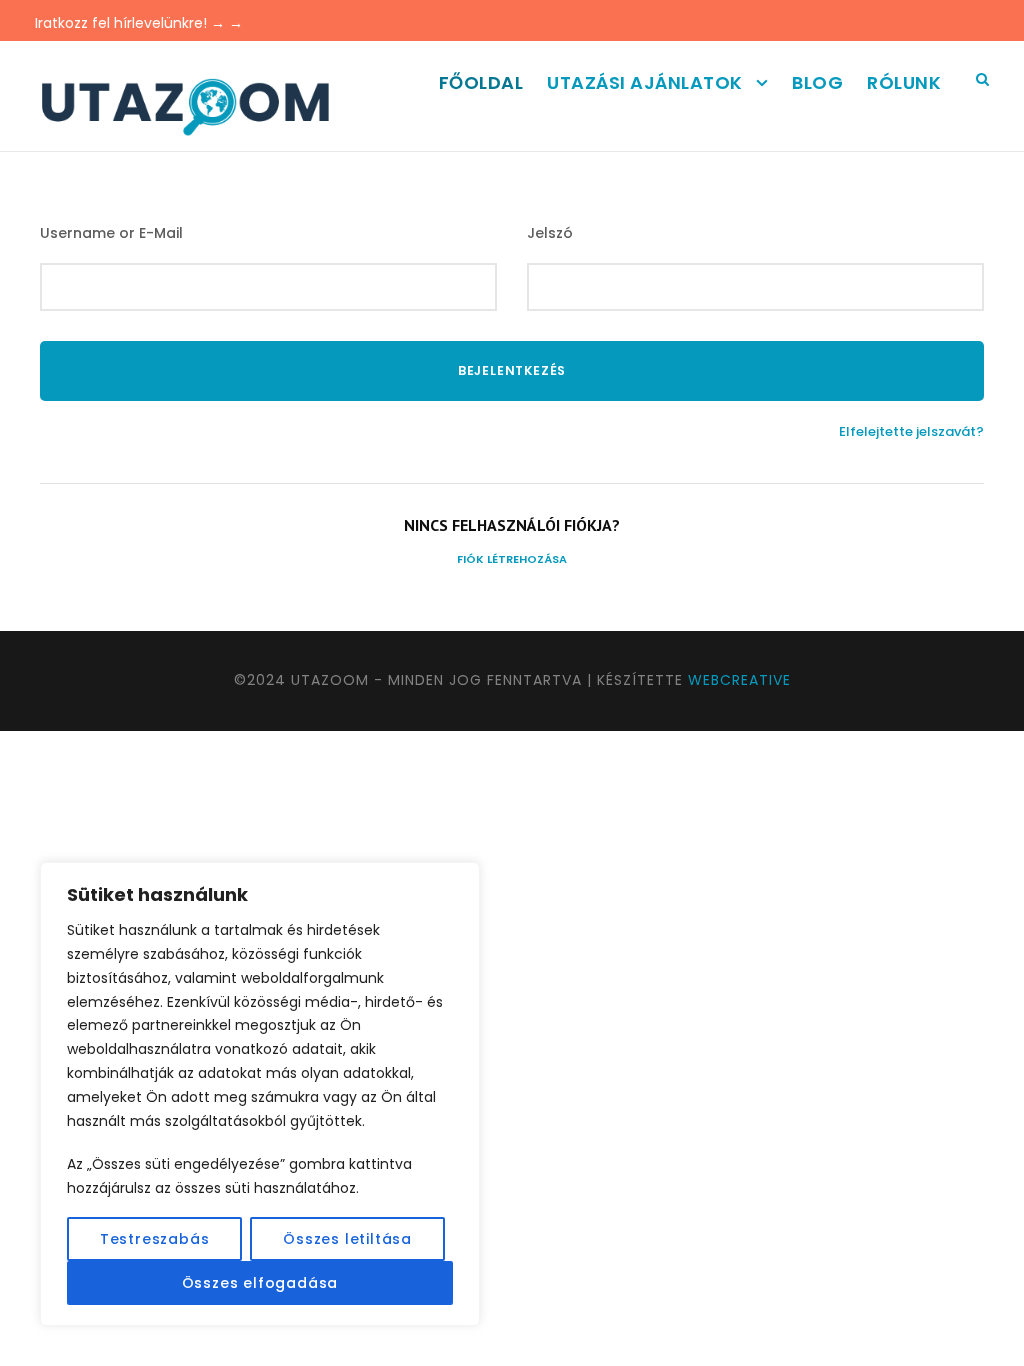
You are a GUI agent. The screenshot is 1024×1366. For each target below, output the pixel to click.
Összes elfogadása (260, 1283)
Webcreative (739, 680)
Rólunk (904, 82)
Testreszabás (155, 1239)
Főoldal (481, 82)
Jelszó (550, 233)
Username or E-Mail (111, 233)
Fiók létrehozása (512, 559)
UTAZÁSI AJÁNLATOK (645, 82)
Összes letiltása (347, 1239)
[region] (260, 1094)
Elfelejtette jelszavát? (911, 431)
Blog (817, 82)
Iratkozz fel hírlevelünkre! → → (139, 23)
